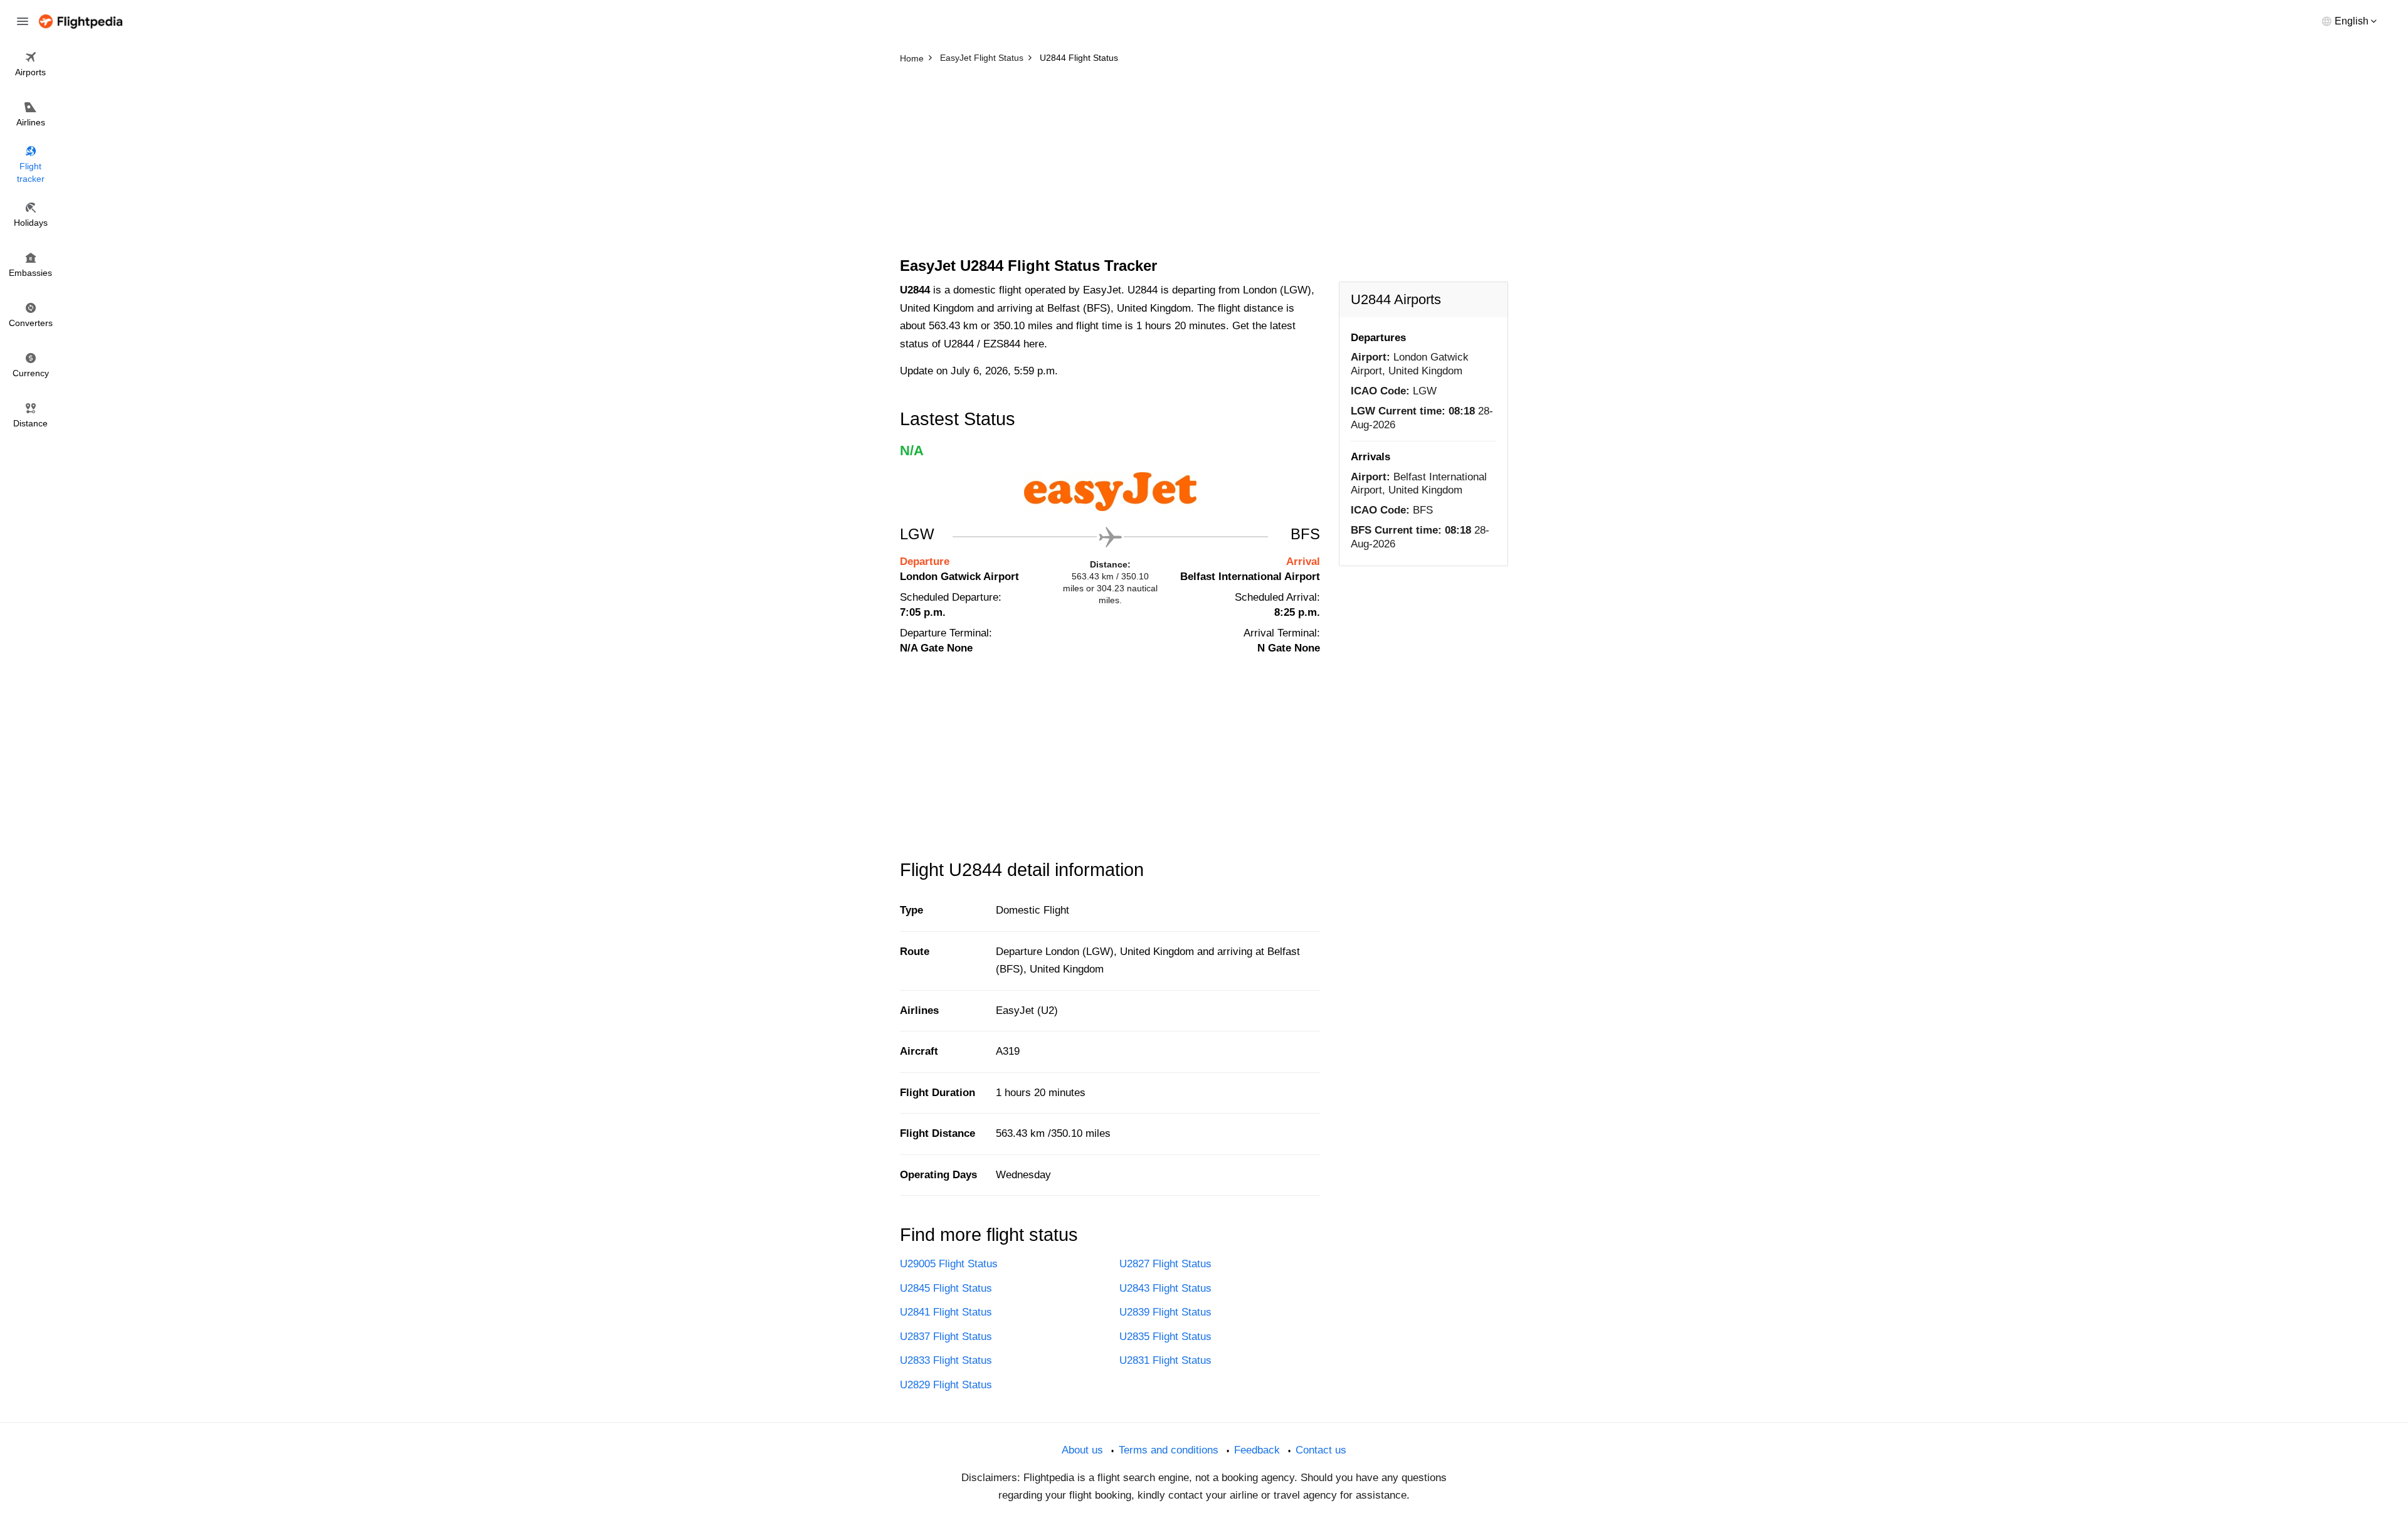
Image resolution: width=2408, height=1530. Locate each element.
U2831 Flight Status (1165, 1360)
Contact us (1321, 1450)
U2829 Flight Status (946, 1385)
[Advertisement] (1204, 163)
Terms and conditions (1169, 1450)
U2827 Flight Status (1165, 1264)
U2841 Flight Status (946, 1312)
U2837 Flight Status (946, 1337)
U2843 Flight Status (1165, 1288)
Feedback (1257, 1450)
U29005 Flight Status (949, 1264)
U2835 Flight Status (1165, 1337)
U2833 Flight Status (946, 1360)
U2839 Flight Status (1165, 1312)
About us (1082, 1450)
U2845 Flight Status (946, 1288)
